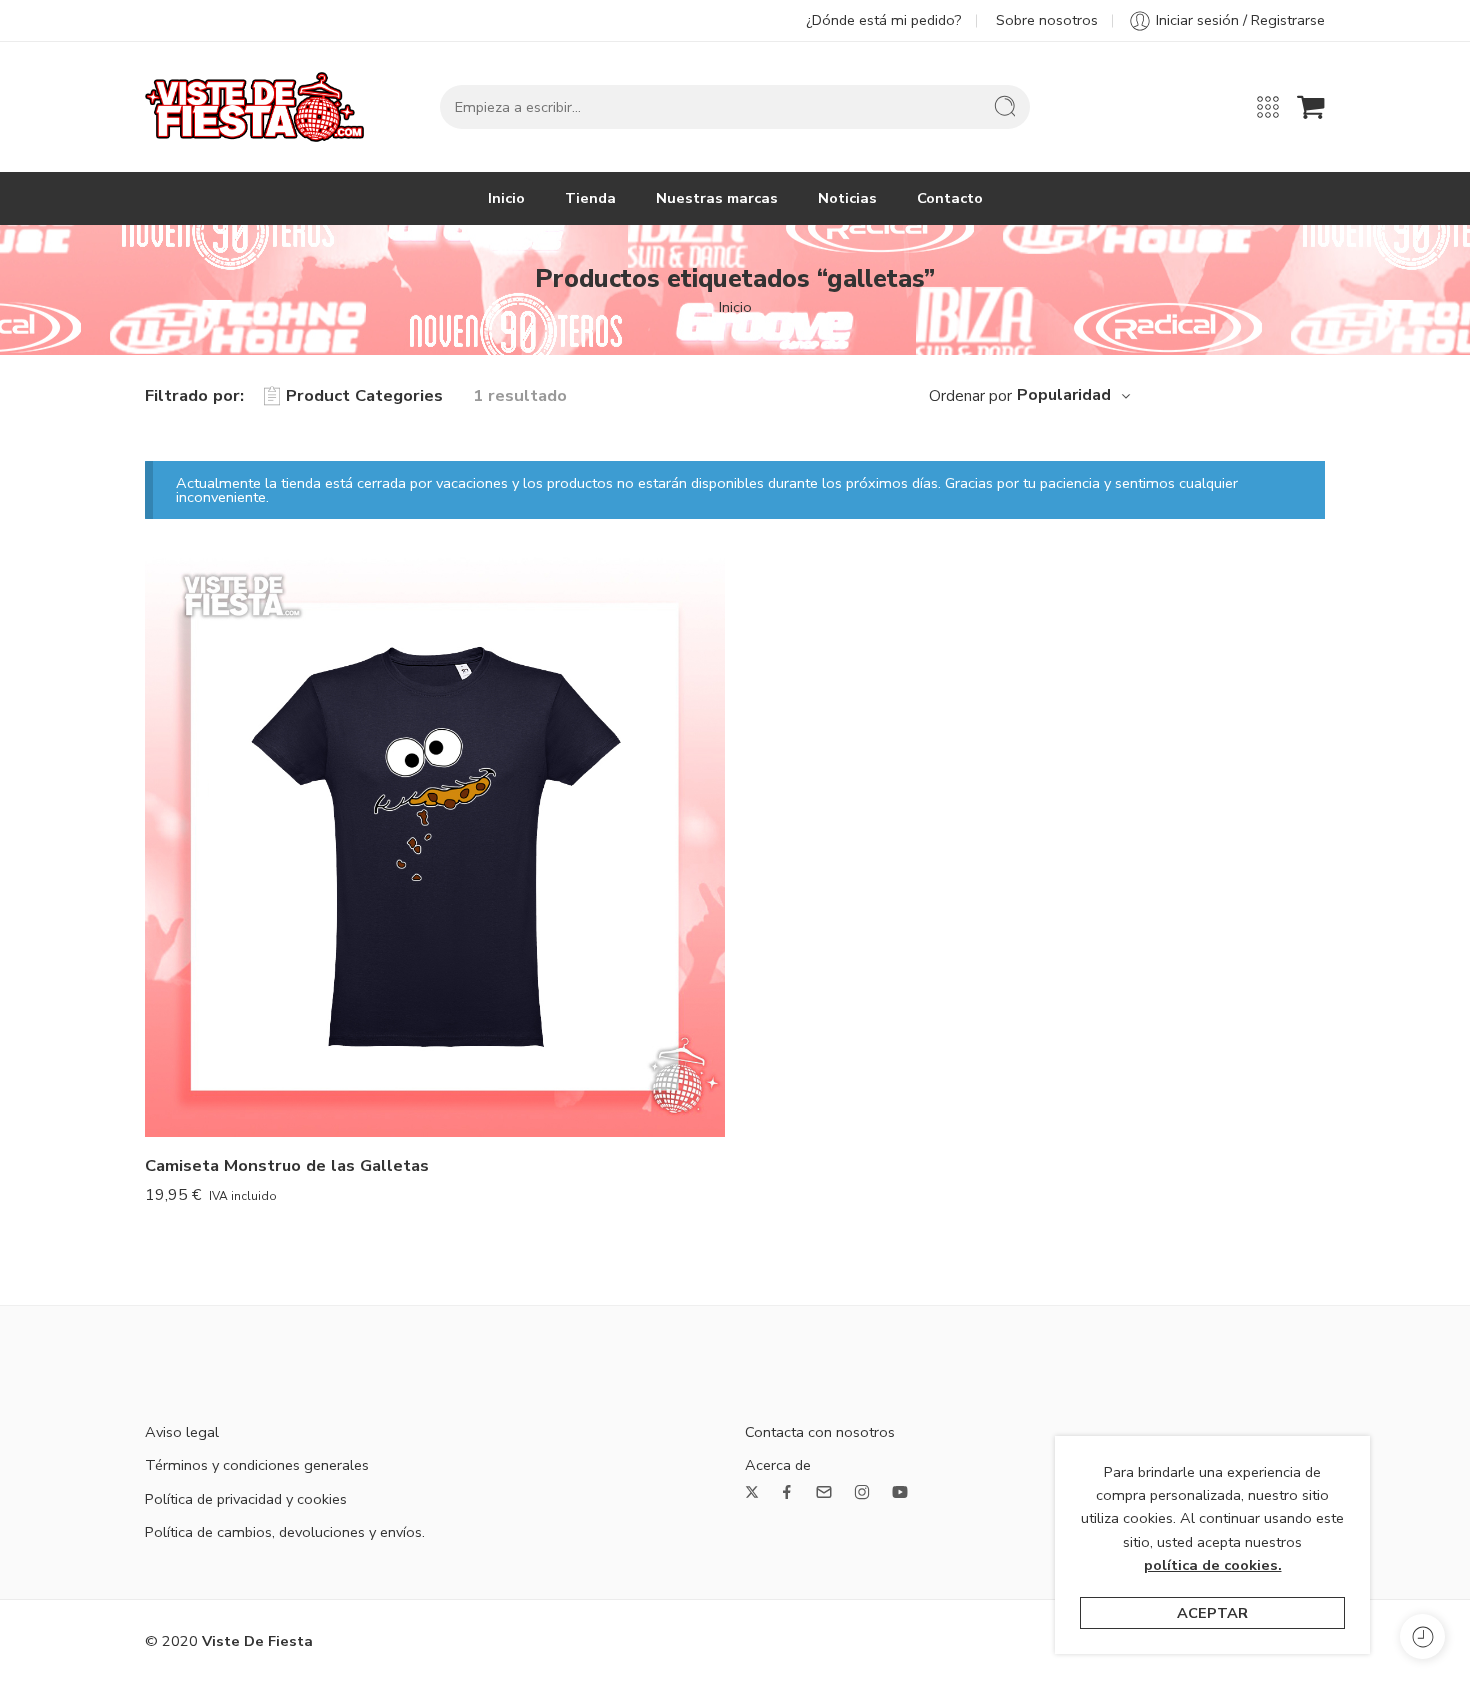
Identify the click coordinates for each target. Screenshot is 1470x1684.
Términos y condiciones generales (257, 1465)
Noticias (847, 198)
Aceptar (1212, 1613)
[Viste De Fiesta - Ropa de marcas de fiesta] (254, 107)
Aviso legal (182, 1432)
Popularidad (1064, 395)
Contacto (950, 198)
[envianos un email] (824, 1492)
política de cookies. (1213, 1565)
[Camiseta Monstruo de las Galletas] (435, 847)
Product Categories (364, 395)
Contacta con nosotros (820, 1432)
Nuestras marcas (717, 198)
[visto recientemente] (1422, 1636)
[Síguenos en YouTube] (900, 1492)
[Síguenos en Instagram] (862, 1492)
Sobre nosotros (1047, 20)
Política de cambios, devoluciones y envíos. (285, 1532)
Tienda (590, 198)
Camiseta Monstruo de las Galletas (287, 1165)
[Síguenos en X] (752, 1492)
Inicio (506, 198)
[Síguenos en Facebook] (787, 1492)
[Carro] (1311, 107)
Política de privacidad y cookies (246, 1499)
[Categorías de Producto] (1268, 107)
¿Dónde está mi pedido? (884, 20)
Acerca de (778, 1465)
